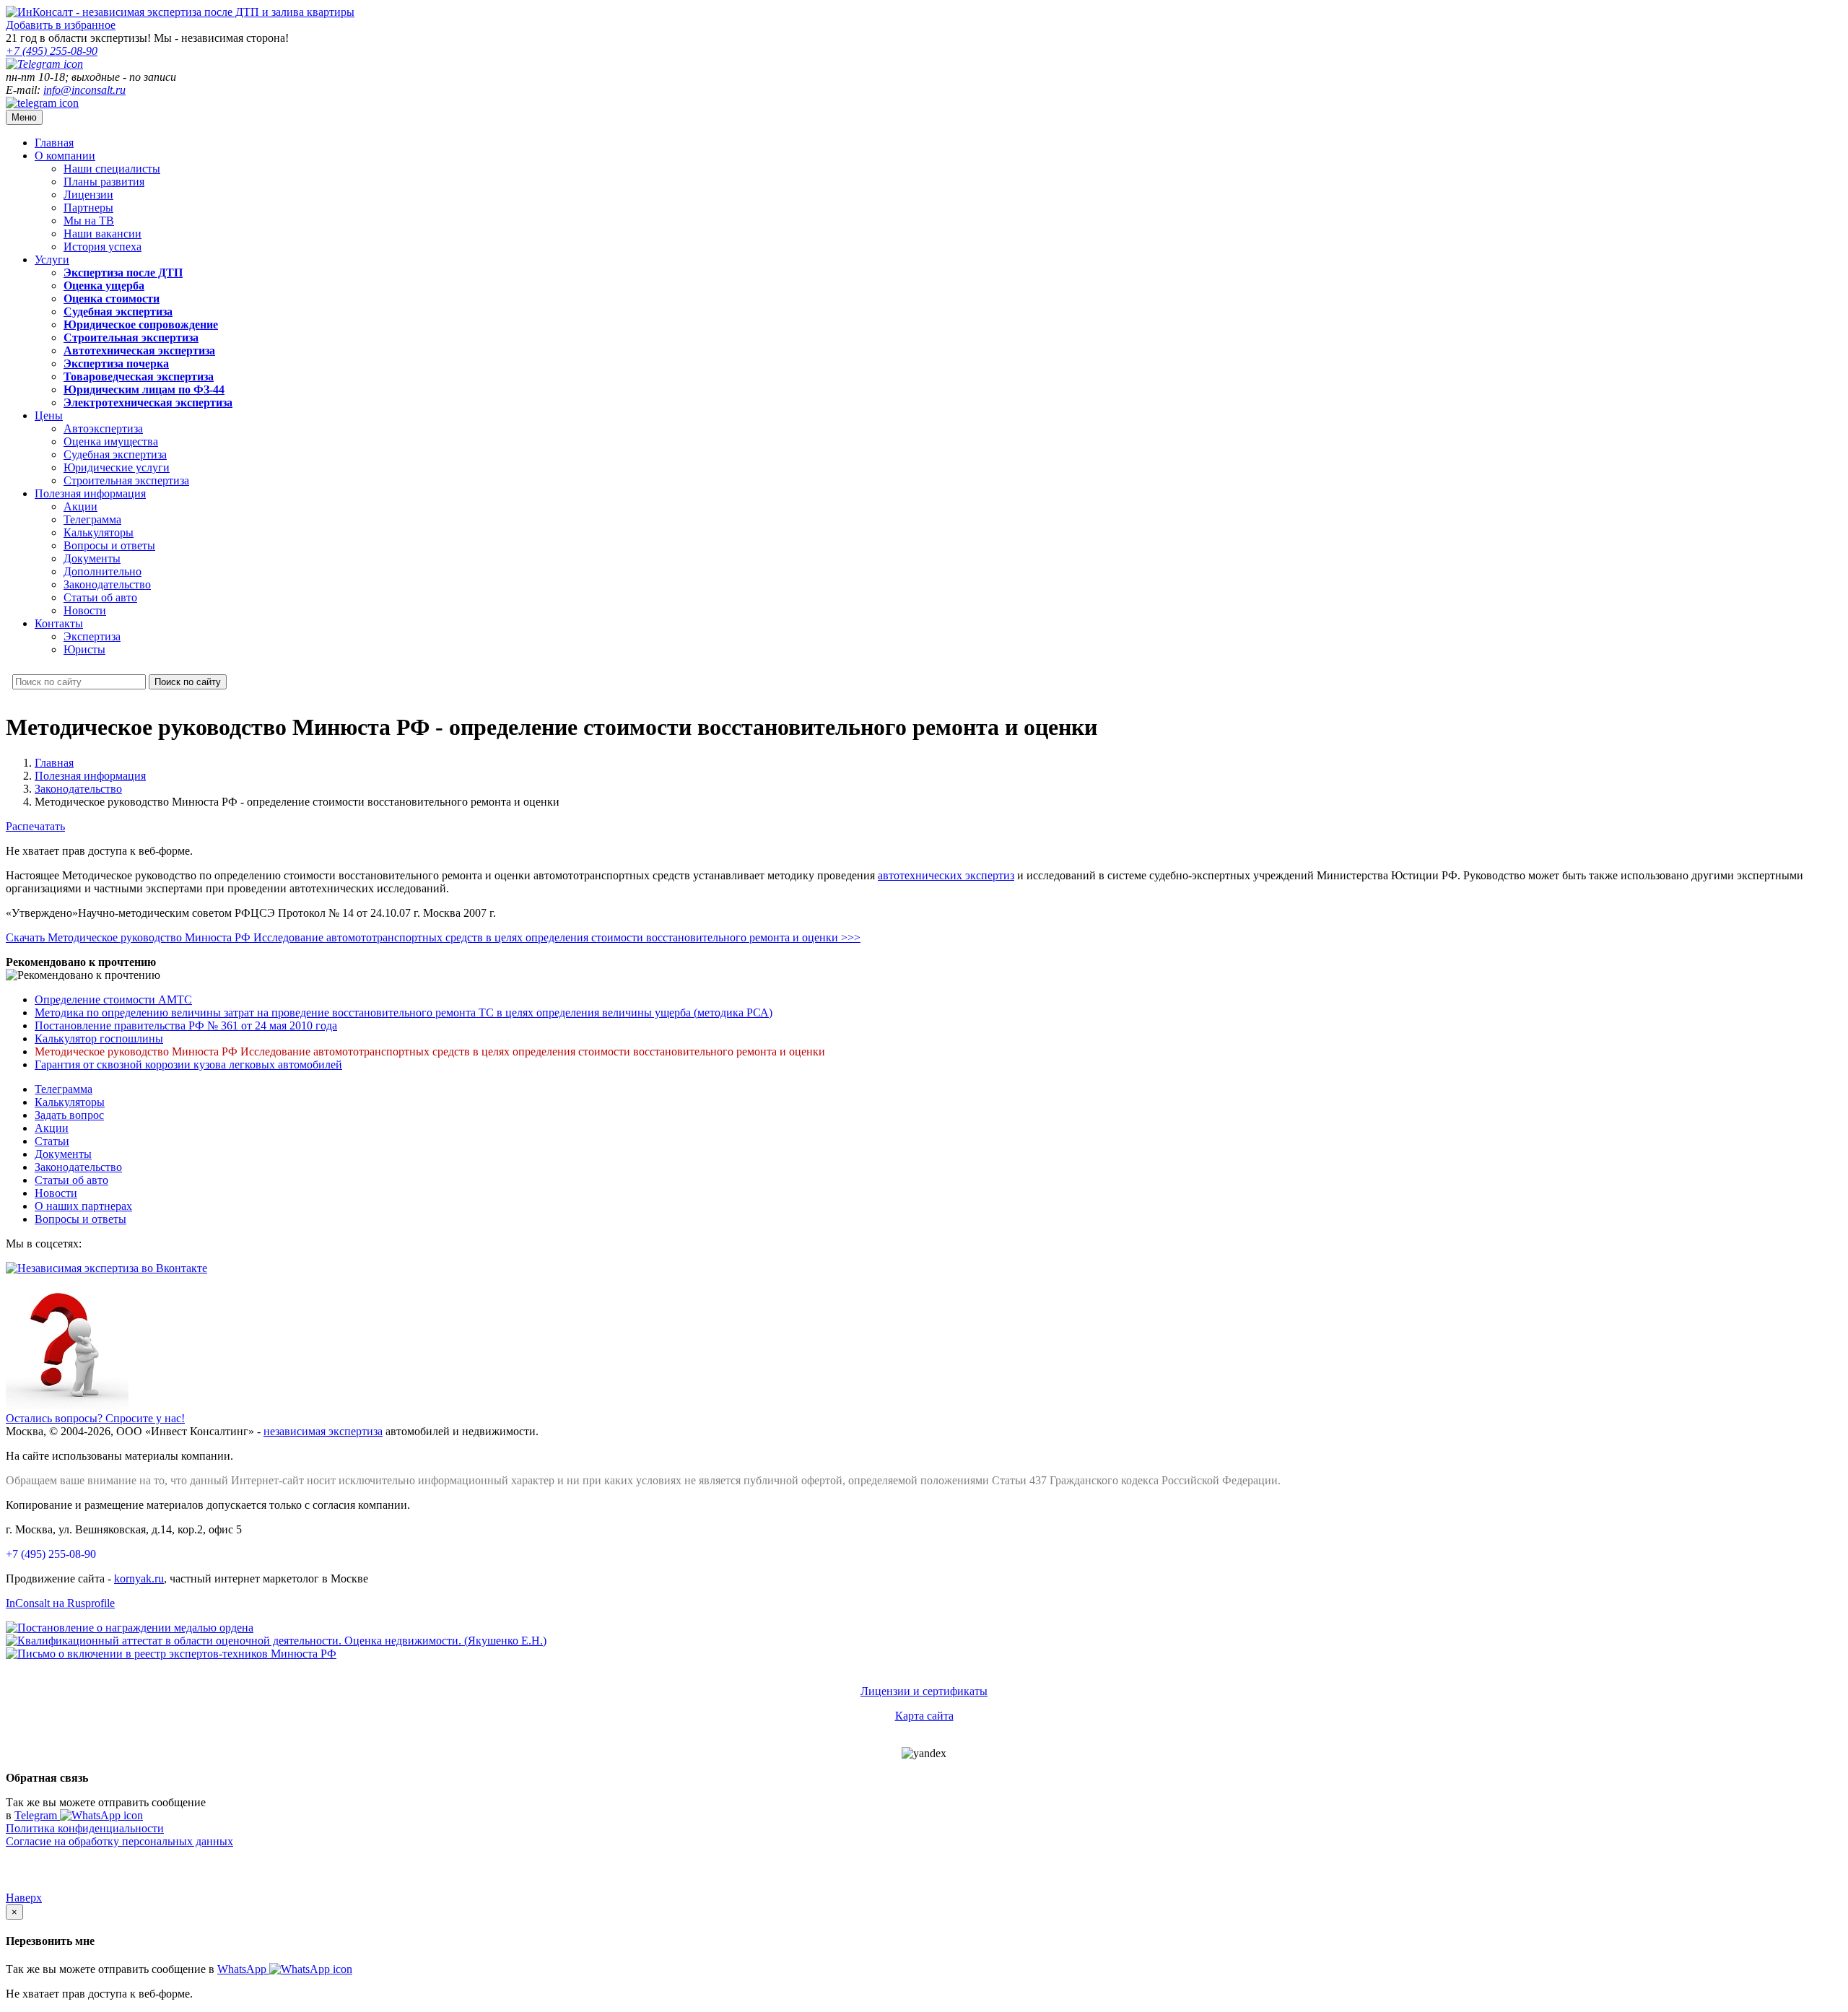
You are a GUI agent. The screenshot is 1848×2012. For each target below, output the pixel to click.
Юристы (84, 649)
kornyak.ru (139, 1578)
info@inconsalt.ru (84, 90)
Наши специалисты (112, 169)
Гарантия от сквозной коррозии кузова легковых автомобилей (188, 1064)
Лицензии (88, 195)
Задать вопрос (69, 1115)
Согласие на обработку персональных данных (119, 1841)
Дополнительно (103, 571)
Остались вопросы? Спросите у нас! (95, 1418)
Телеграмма (92, 519)
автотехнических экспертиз (946, 875)
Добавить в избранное (61, 25)
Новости (85, 610)
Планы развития (104, 182)
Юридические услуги (117, 467)
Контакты (59, 623)
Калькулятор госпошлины (99, 1038)
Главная (54, 143)
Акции (80, 506)
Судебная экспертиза (115, 454)
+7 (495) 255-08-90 (51, 1554)
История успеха (103, 247)
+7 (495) (52, 51)
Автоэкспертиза (103, 428)
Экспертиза (92, 636)
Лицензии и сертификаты (924, 1691)
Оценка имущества (111, 441)
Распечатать (35, 826)
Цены (49, 415)
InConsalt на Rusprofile (60, 1603)
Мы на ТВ (89, 221)
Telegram (37, 1815)
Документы (92, 558)
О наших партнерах (83, 1206)
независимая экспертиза (323, 1431)
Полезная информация (90, 493)
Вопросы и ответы (109, 545)
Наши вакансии (103, 234)
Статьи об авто (100, 597)
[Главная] (180, 12)
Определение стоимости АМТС (113, 1000)
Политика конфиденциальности (85, 1828)
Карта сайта (924, 1716)
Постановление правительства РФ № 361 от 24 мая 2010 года (186, 1025)
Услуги (52, 260)
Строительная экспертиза (126, 480)
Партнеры (88, 208)
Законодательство (107, 584)
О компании (65, 156)
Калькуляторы (99, 532)
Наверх (24, 1898)
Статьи (52, 1141)
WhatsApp (243, 1969)
